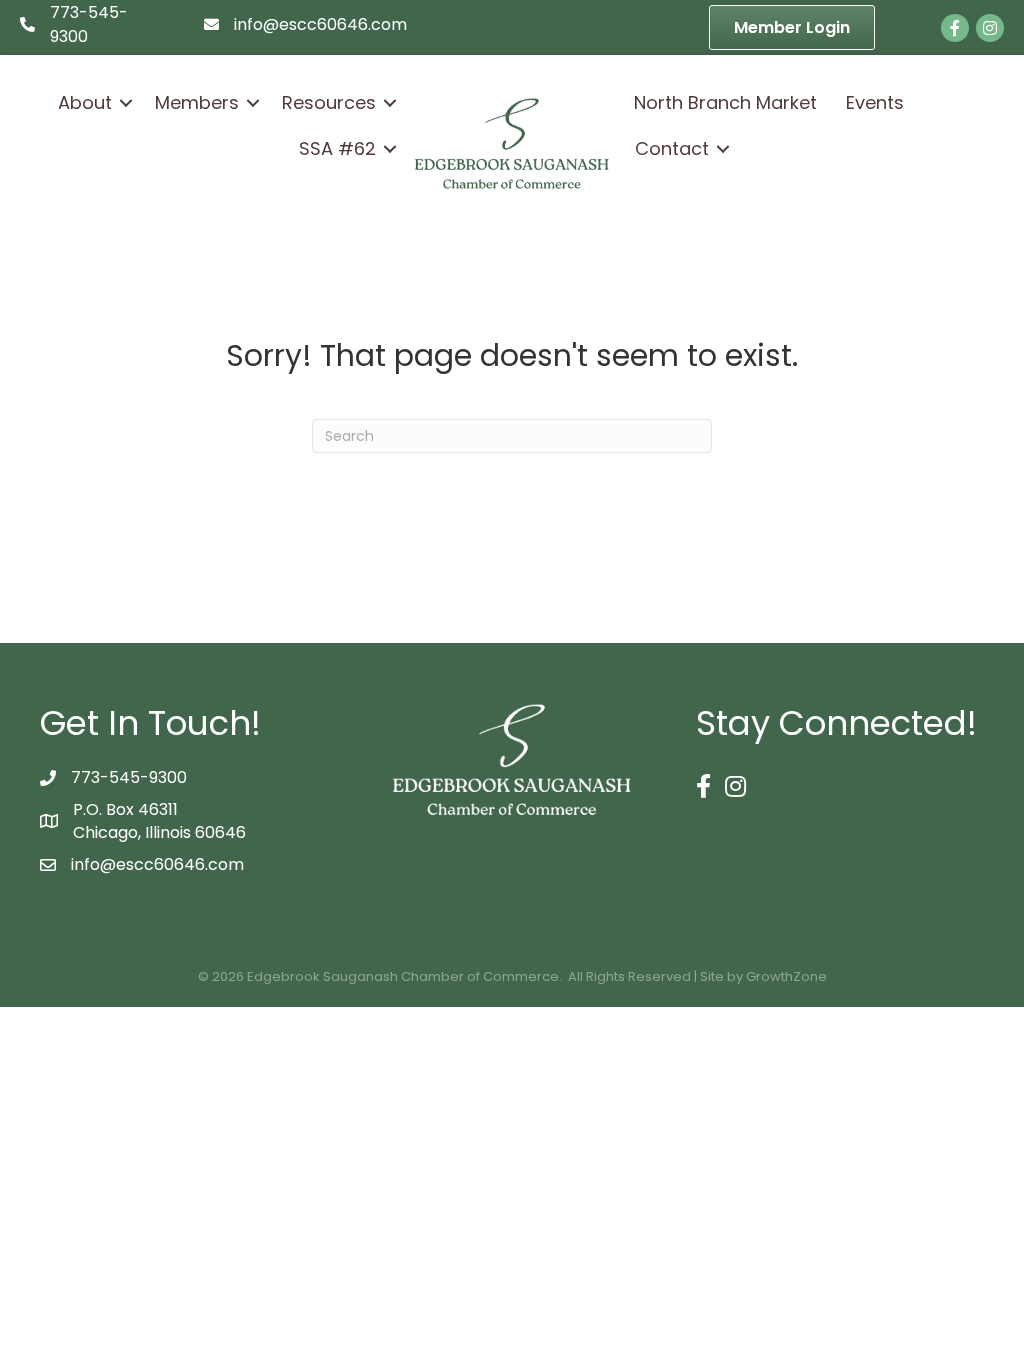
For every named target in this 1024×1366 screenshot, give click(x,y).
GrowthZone (786, 976)
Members (197, 102)
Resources (329, 102)
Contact (672, 148)
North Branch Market (725, 102)
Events (875, 102)
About (85, 102)
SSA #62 (337, 148)
